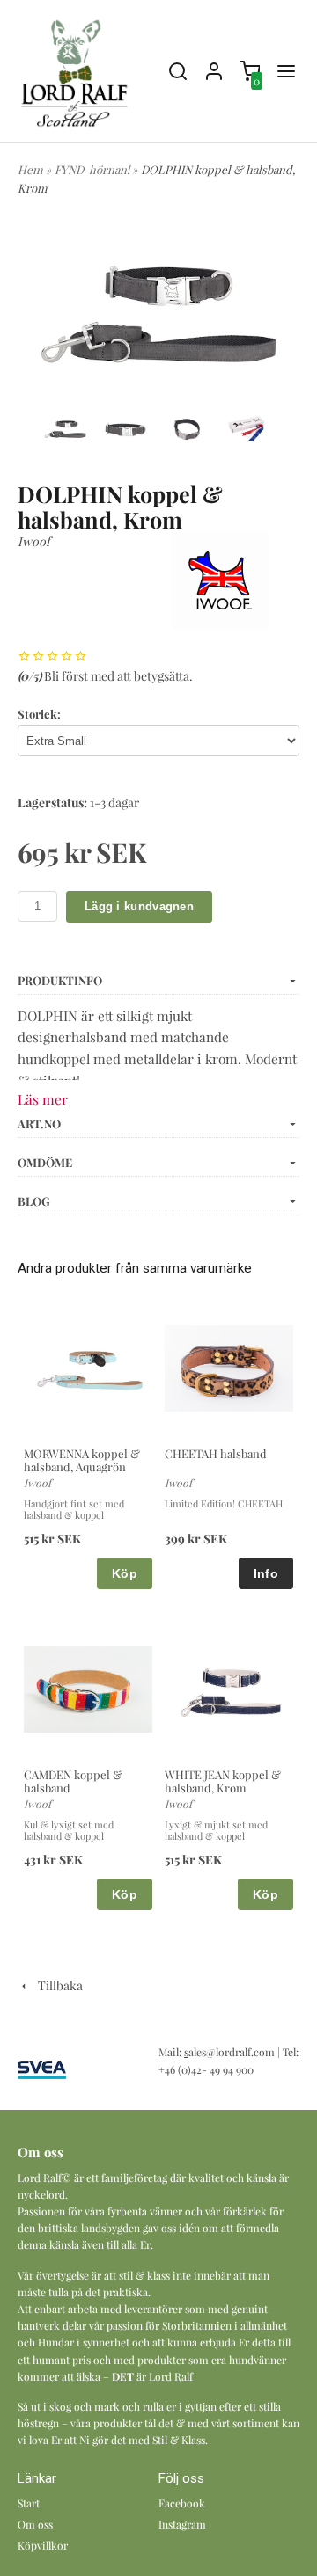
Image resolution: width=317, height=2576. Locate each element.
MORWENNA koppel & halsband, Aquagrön (82, 1460)
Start (29, 2503)
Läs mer (43, 1099)
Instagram (182, 2524)
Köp (125, 1573)
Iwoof (34, 541)
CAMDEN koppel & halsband (73, 1781)
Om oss (35, 2524)
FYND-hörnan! (93, 169)
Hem (30, 169)
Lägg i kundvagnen (139, 906)
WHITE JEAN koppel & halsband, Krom (223, 1781)
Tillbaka (56, 1985)
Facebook (182, 2503)
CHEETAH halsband (216, 1453)
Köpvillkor (43, 2545)
